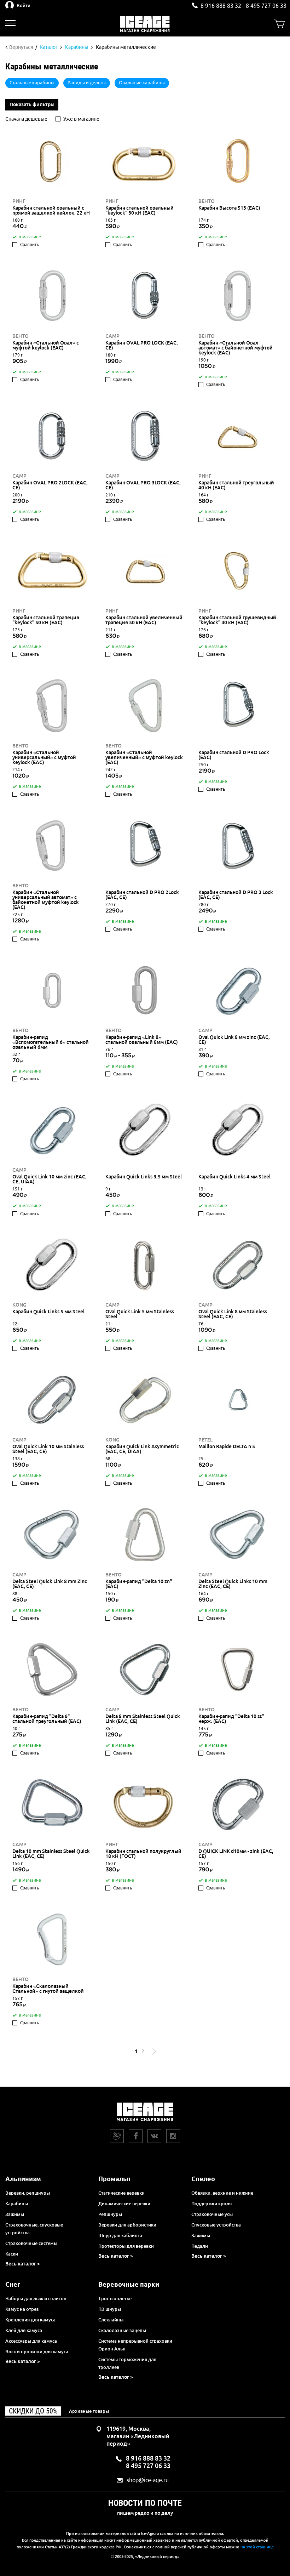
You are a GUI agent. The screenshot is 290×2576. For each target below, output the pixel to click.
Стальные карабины (32, 83)
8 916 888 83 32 (221, 6)
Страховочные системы (31, 2243)
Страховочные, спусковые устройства (34, 2229)
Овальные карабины (142, 83)
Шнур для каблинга (120, 2235)
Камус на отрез (22, 2309)
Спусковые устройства (216, 2225)
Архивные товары (89, 2411)
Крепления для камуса (30, 2320)
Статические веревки (121, 2193)
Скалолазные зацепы (122, 2330)
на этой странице (257, 2547)
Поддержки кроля (211, 2203)
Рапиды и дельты (87, 83)
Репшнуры (110, 2214)
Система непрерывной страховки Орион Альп (135, 2345)
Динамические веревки (124, 2203)
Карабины (17, 2203)
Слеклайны (111, 2320)
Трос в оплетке (115, 2298)
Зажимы (15, 2214)
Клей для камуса (24, 2330)
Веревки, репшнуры (28, 2193)
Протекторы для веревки (126, 2246)
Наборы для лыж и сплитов (36, 2298)
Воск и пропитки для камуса (37, 2352)
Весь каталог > (23, 2264)
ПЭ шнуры (110, 2309)
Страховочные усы (212, 2214)
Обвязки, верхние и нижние (222, 2193)
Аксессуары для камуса (31, 2341)
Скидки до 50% (33, 2411)
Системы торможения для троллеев (127, 2363)
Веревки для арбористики (127, 2225)
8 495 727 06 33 (266, 6)
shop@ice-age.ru (148, 2480)
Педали (200, 2246)
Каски (12, 2254)
